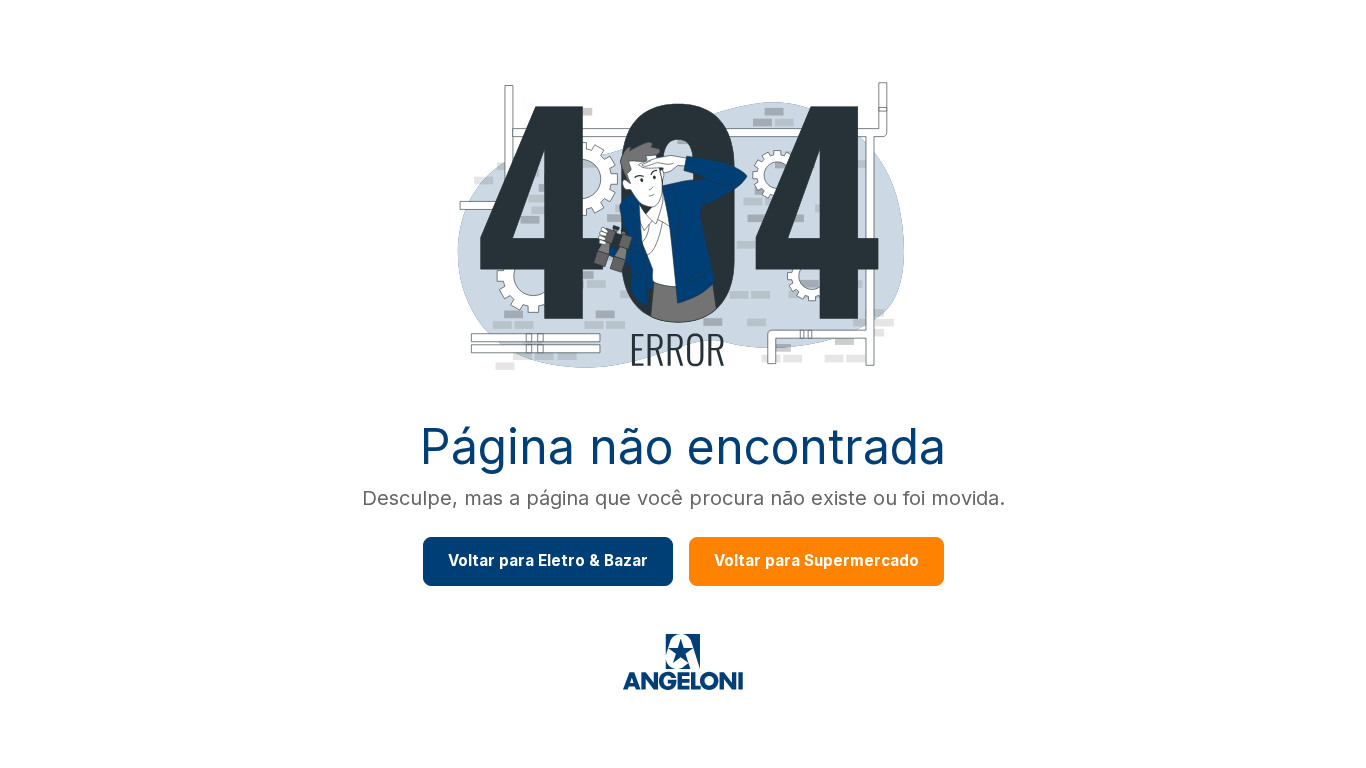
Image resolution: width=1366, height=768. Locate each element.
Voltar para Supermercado (816, 560)
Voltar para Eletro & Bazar (548, 560)
